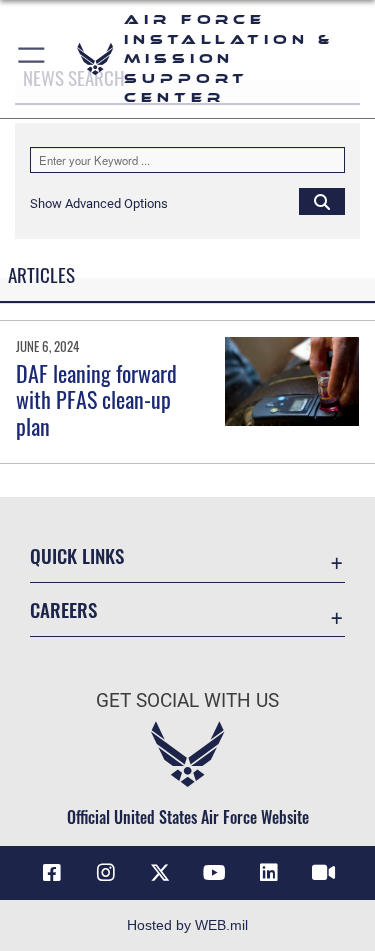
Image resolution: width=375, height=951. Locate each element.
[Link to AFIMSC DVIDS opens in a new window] (323, 873)
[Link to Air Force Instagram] (106, 873)
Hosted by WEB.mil (187, 925)
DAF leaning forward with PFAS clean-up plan (96, 399)
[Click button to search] (322, 201)
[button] (32, 59)
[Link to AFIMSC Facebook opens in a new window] (52, 873)
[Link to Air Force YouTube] (215, 873)
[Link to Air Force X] (160, 873)
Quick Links (77, 555)
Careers (63, 609)
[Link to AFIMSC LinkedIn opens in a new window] (269, 873)
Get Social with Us (187, 700)
